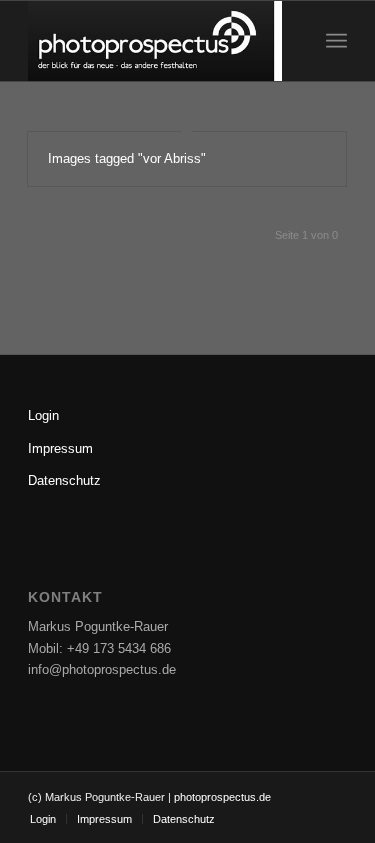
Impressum (60, 448)
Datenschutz (64, 480)
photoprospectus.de (221, 797)
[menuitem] (336, 41)
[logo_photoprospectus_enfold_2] (155, 41)
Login (43, 415)
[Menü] (336, 41)
